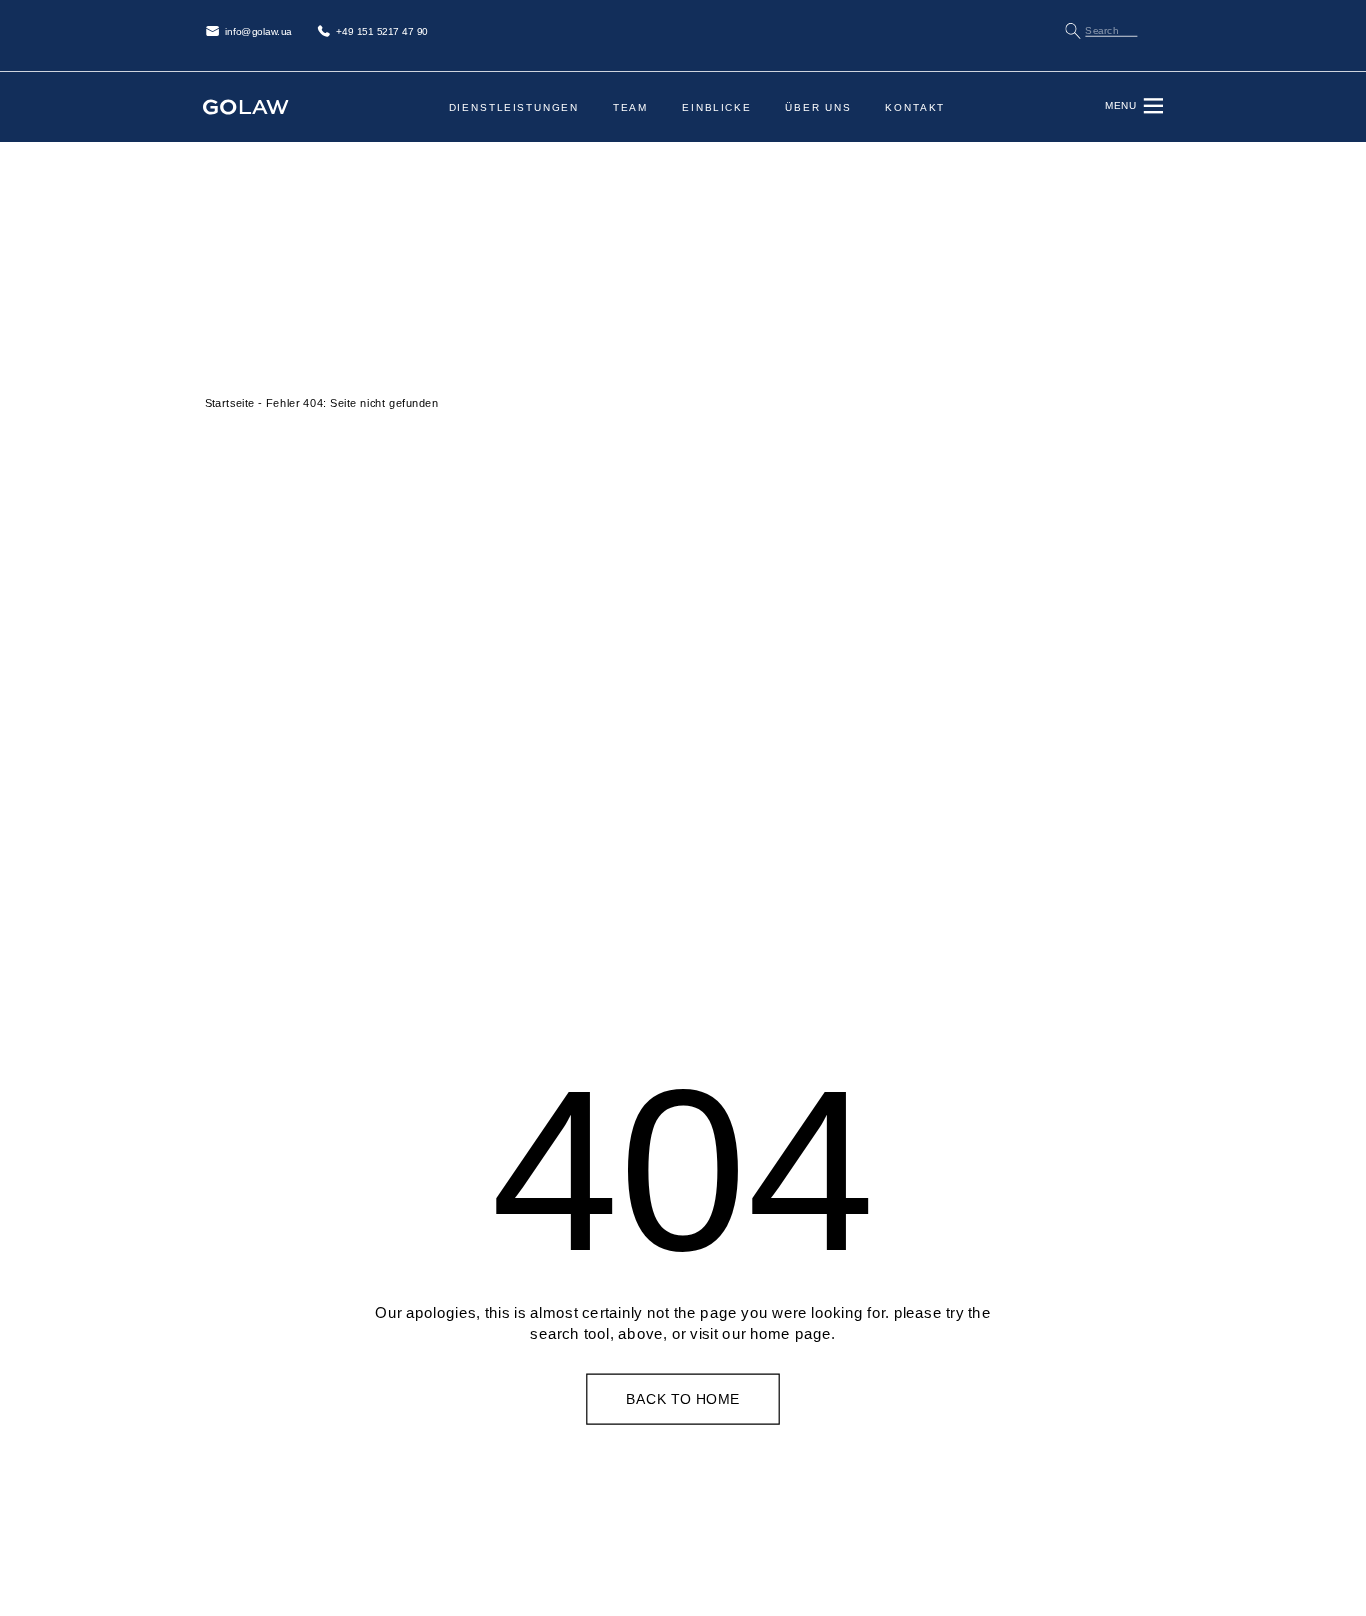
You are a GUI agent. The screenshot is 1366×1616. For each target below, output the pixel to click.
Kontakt (915, 107)
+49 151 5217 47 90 (382, 31)
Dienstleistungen (514, 107)
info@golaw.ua (258, 31)
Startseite (230, 402)
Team (631, 107)
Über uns (818, 107)
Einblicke (717, 107)
